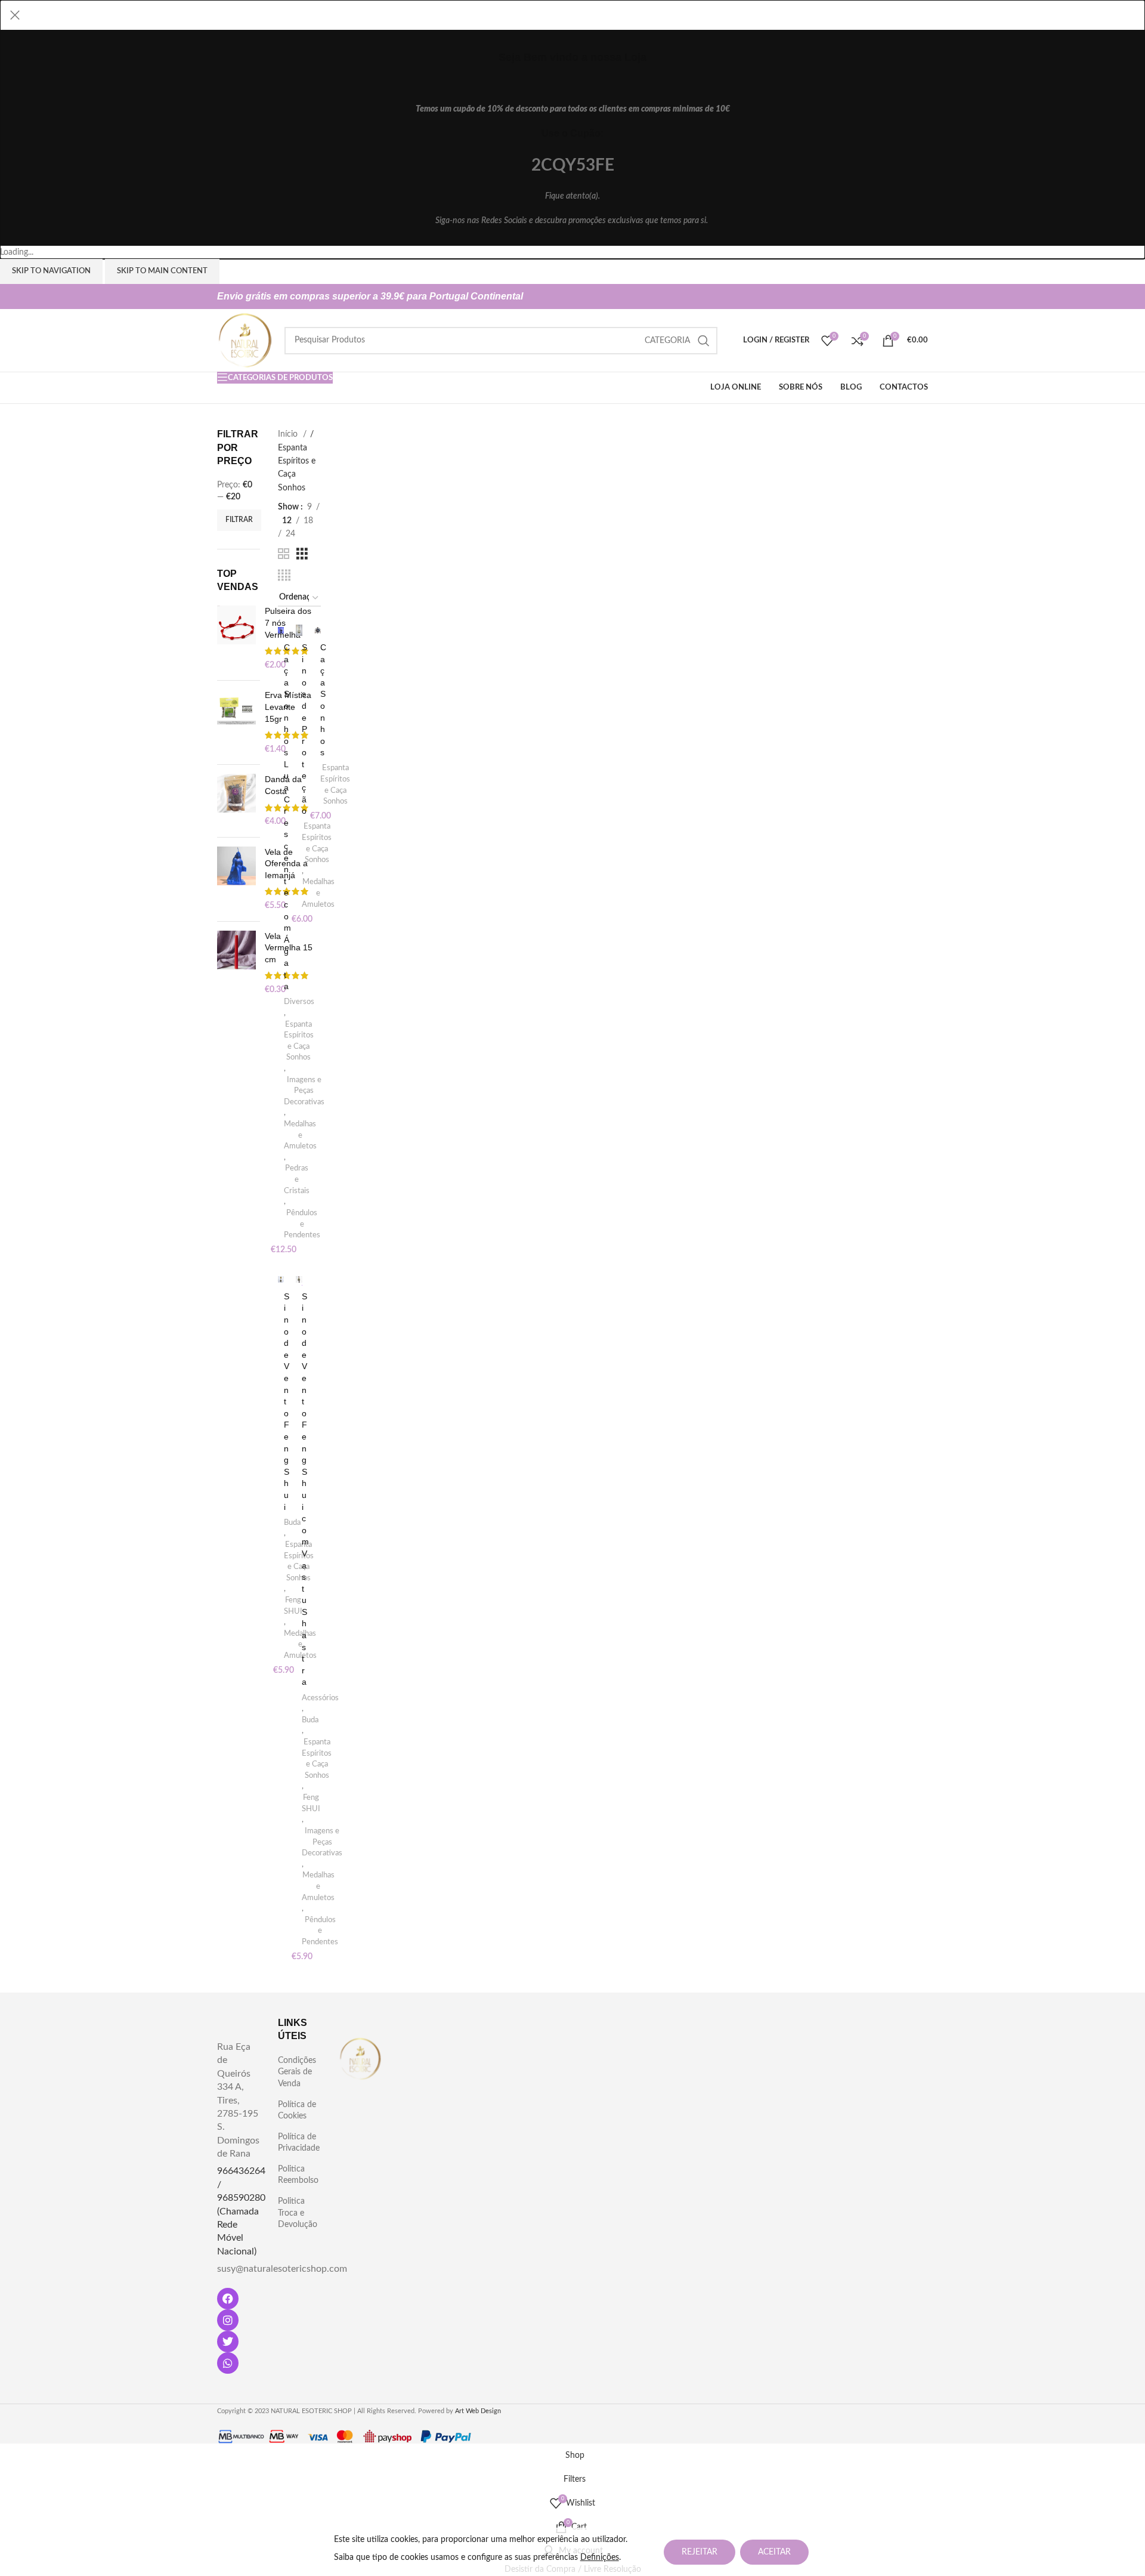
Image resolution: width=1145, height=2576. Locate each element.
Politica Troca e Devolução (298, 2213)
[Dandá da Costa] (236, 801)
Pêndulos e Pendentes (302, 1224)
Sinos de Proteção (304, 729)
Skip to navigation (51, 271)
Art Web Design (478, 2411)
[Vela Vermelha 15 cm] (236, 963)
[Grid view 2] (284, 554)
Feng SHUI (293, 1606)
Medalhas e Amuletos (300, 1135)
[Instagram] (228, 2320)
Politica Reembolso (298, 2175)
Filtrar (239, 520)
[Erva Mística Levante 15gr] (236, 722)
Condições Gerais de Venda (297, 2072)
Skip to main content (162, 271)
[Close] (15, 15)
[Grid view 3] (302, 554)
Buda (292, 1522)
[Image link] (360, 2058)
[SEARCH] (704, 341)
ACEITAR (774, 2552)
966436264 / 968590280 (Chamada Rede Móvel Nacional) (241, 2211)
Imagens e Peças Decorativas (304, 1091)
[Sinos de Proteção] (299, 631)
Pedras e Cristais (297, 1179)
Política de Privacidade (299, 2143)
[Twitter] (228, 2342)
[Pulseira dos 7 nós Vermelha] (236, 638)
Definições (600, 2558)
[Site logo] (245, 340)
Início (289, 434)
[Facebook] (228, 2299)
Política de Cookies (297, 2111)
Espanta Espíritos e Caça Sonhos (299, 1041)
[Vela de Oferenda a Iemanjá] (236, 879)
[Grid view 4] (284, 576)
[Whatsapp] (228, 2363)
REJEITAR (700, 2552)
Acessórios (320, 1698)
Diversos (299, 1002)
